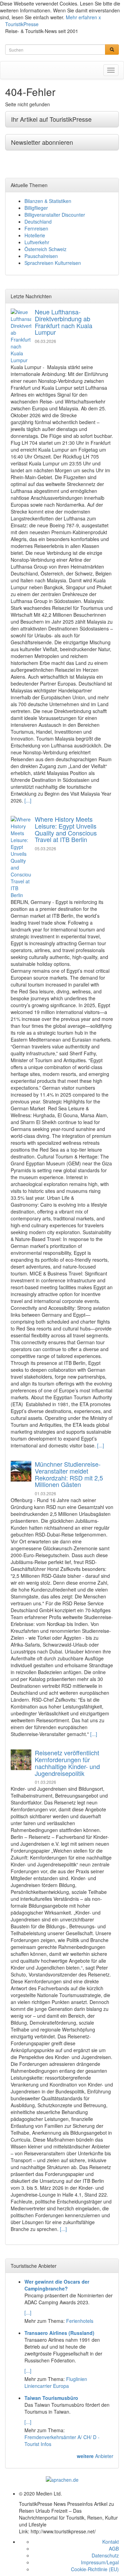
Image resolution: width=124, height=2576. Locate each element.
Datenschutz (105, 2555)
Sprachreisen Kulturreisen (53, 263)
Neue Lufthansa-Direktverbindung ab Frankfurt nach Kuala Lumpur (64, 322)
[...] (28, 800)
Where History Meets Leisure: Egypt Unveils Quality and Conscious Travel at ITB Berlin (66, 829)
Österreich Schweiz (45, 249)
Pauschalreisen (41, 256)
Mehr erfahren (81, 17)
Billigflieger (36, 208)
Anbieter (95, 2456)
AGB (114, 2548)
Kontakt (111, 2542)
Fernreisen (36, 228)
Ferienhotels (80, 2321)
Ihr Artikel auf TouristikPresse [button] (51, 119)
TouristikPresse (22, 24)
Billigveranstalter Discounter (55, 215)
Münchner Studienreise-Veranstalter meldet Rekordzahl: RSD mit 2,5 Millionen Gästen (69, 1474)
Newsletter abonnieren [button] (42, 142)
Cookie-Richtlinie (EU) (95, 2569)
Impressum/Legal (100, 2562)
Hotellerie (35, 235)
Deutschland (38, 222)
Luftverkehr (37, 242)
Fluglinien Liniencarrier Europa (56, 2382)
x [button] (100, 17)
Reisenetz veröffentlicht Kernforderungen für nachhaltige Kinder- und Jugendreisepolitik (67, 1763)
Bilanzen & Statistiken (48, 201)
